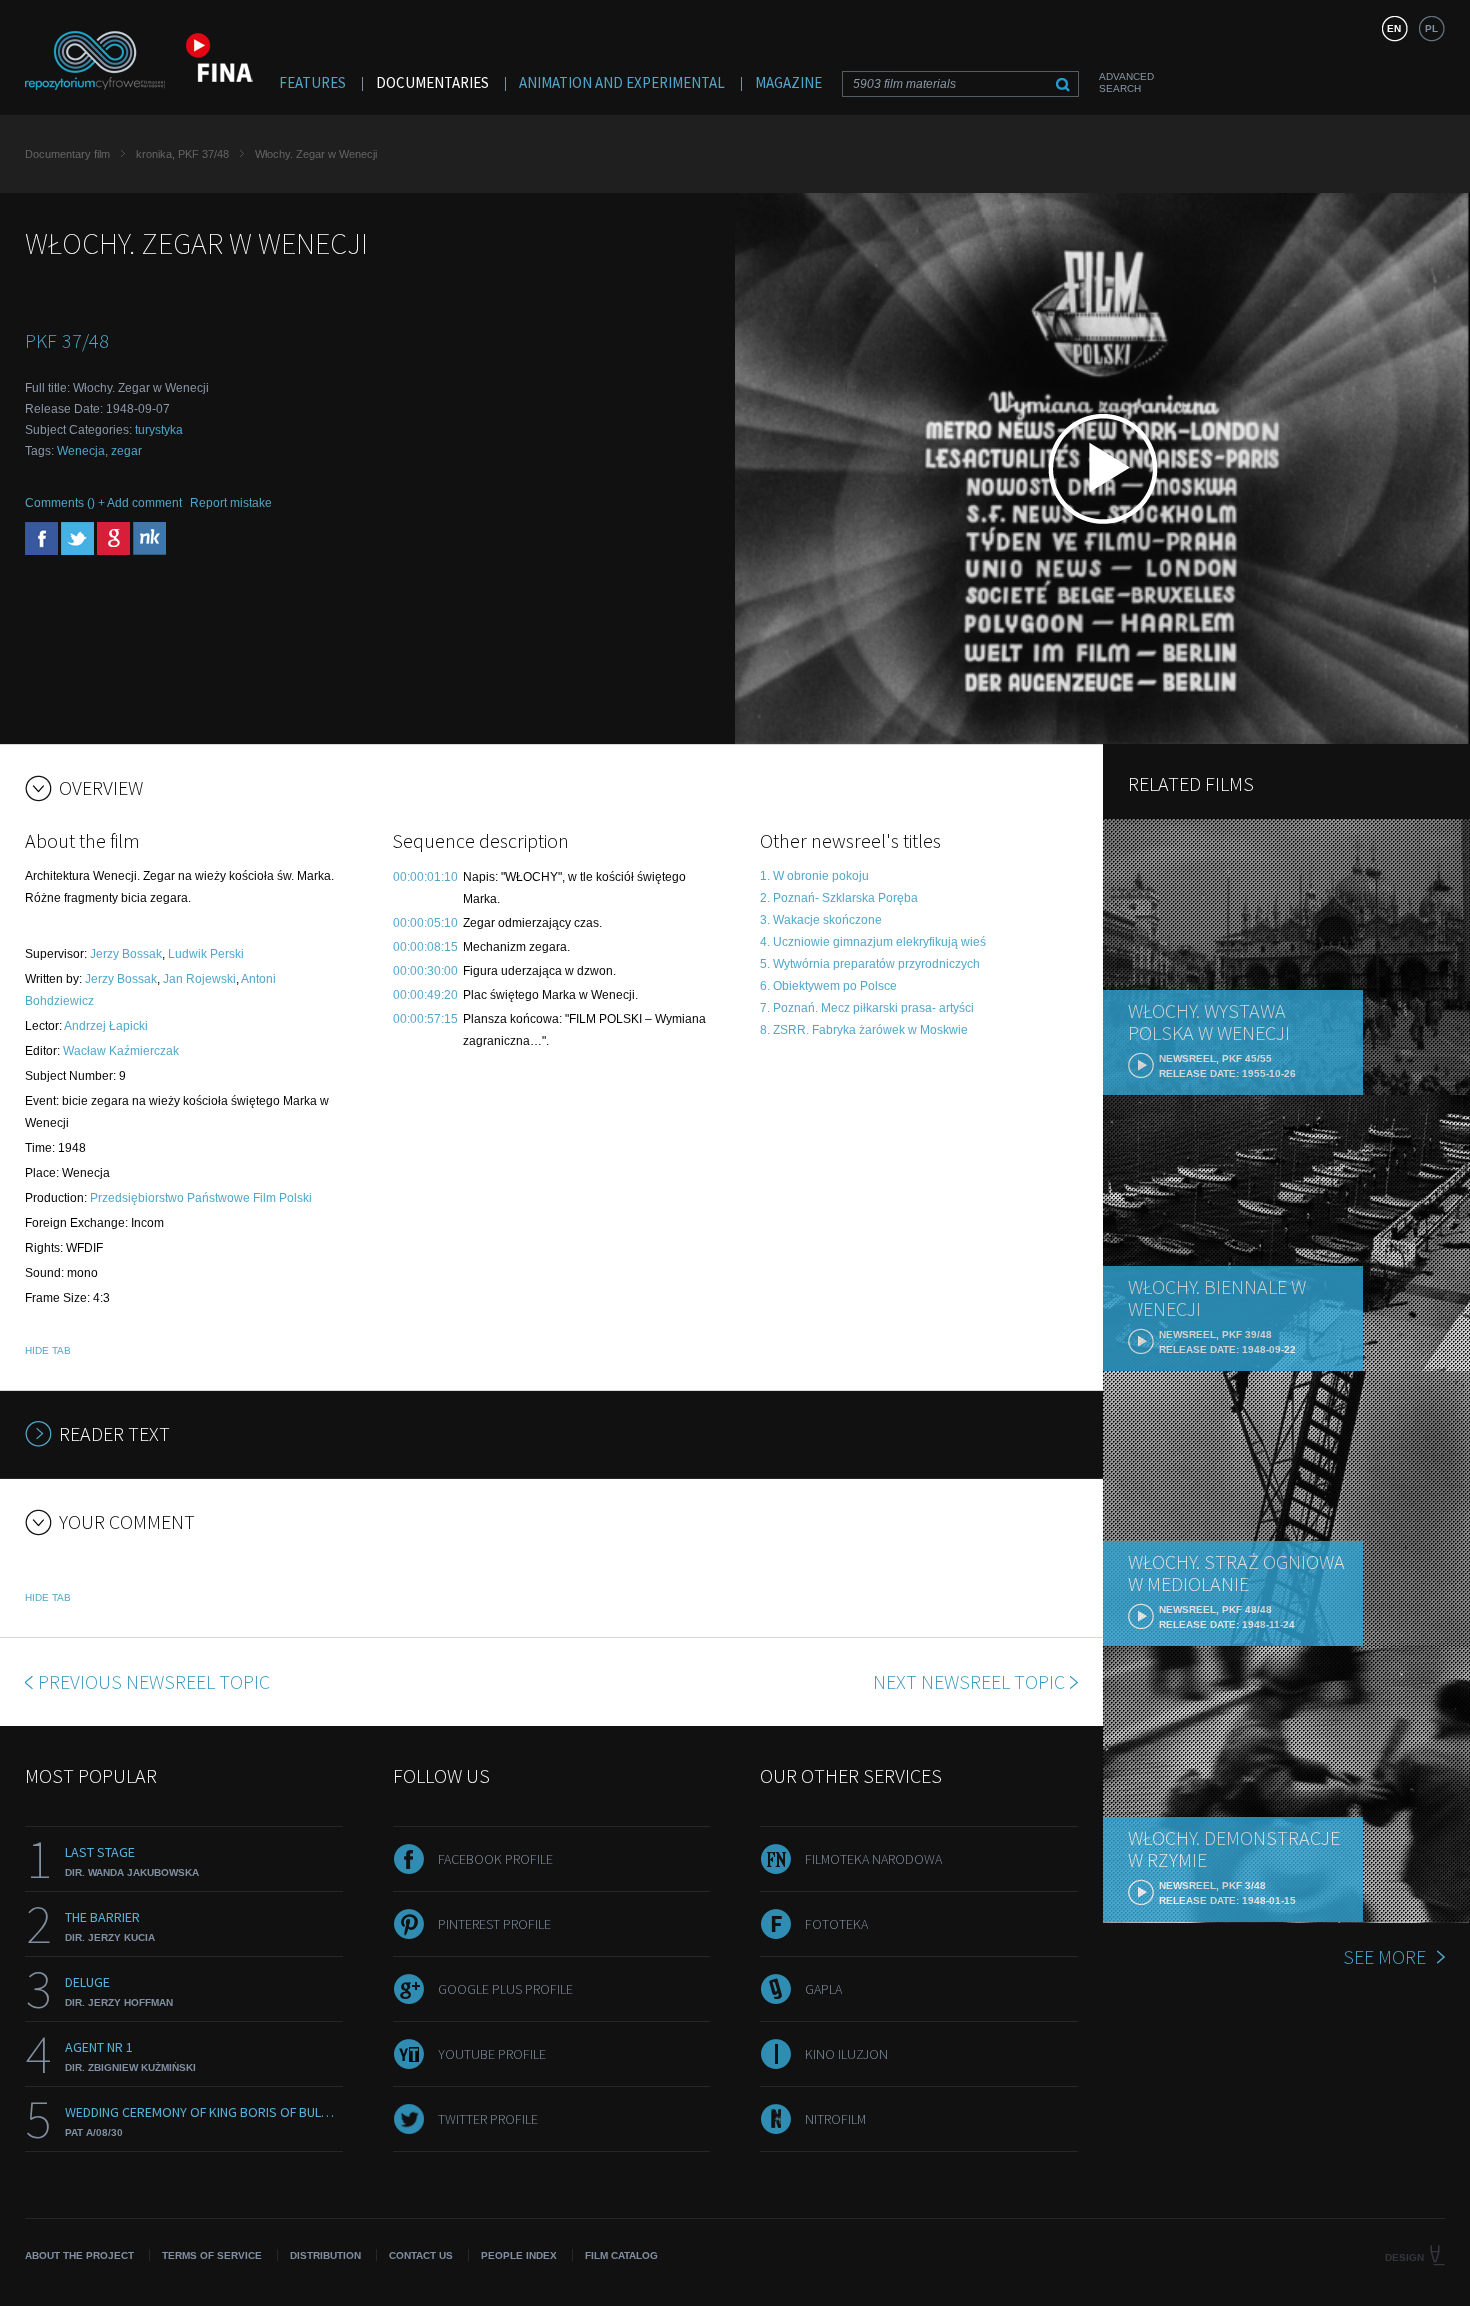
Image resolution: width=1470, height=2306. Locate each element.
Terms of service (212, 2255)
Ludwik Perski (206, 954)
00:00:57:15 (425, 1019)
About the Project (79, 2255)
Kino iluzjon (846, 2054)
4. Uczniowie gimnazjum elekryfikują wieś (873, 942)
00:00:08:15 (425, 947)
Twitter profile (488, 2119)
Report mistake (231, 503)
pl (1431, 28)
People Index (519, 2255)
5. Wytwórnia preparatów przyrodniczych (870, 964)
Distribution (325, 2255)
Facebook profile (495, 1859)
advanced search (1126, 82)
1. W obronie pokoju (814, 876)
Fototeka (836, 1924)
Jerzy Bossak (126, 954)
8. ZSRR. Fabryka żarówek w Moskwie (864, 1030)
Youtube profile (492, 2054)
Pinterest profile (494, 1924)
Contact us (421, 2255)
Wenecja (81, 451)
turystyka (159, 430)
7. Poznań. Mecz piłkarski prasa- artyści (867, 1008)
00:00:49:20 (425, 995)
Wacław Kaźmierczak (121, 1051)
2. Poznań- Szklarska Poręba (839, 898)
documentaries (432, 82)
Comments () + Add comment (103, 503)
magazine (788, 82)
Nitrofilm (835, 2119)
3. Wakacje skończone (821, 920)
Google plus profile (505, 1989)
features (312, 82)
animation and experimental (622, 82)
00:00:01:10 (425, 877)
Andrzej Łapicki (106, 1026)
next (969, 1681)
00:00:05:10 (425, 923)
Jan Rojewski (199, 979)
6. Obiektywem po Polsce (828, 986)
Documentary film (67, 154)
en (1394, 28)
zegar (126, 451)
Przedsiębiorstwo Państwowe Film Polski (201, 1198)
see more (1384, 1956)
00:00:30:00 (425, 971)
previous (154, 1681)
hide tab (48, 1350)
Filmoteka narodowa (873, 1859)
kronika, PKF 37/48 (182, 154)
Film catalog (621, 2255)
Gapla (823, 1989)
